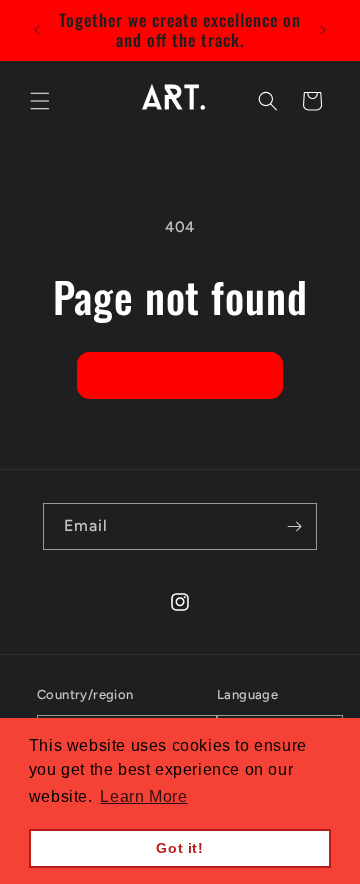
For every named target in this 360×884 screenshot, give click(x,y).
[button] (40, 101)
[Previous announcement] (37, 30)
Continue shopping (180, 376)
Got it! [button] (179, 848)
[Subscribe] (294, 526)
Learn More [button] (143, 796)
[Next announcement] (323, 30)
